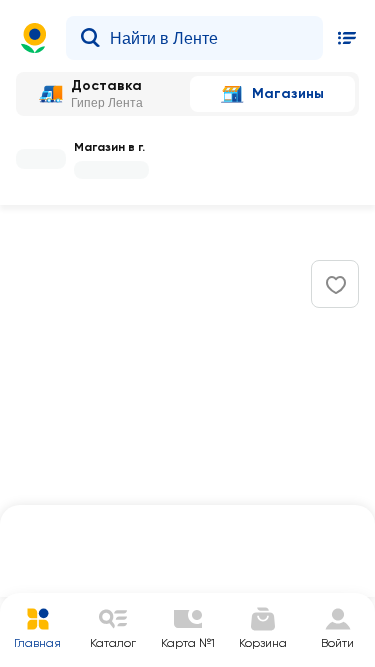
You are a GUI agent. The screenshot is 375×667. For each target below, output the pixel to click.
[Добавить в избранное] (336, 285)
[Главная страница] (34, 38)
